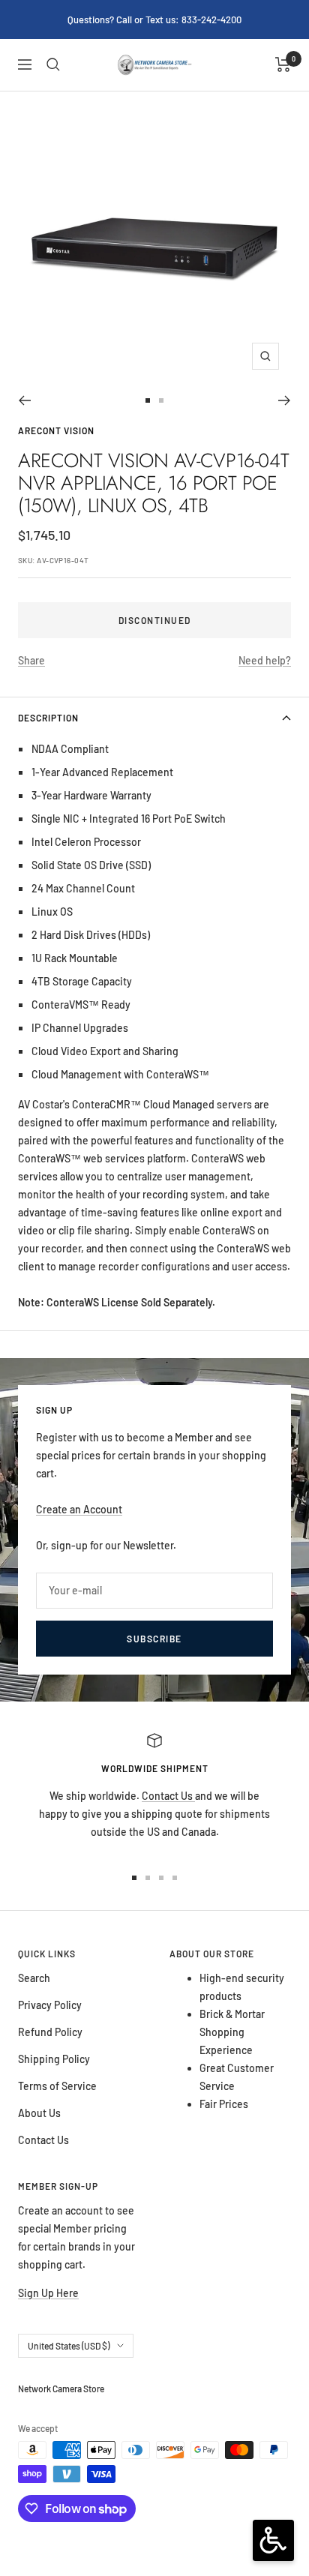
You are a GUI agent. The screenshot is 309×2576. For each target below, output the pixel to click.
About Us (39, 2113)
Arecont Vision (56, 430)
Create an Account (79, 1509)
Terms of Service (57, 2086)
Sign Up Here (48, 2293)
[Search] (53, 64)
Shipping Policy (54, 2059)
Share (31, 660)
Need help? (265, 660)
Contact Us (168, 1796)
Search (34, 1978)
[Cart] (283, 64)
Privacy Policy (50, 2005)
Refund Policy (50, 2032)
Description (48, 718)
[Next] (285, 400)
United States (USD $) (69, 2346)
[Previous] (24, 400)
